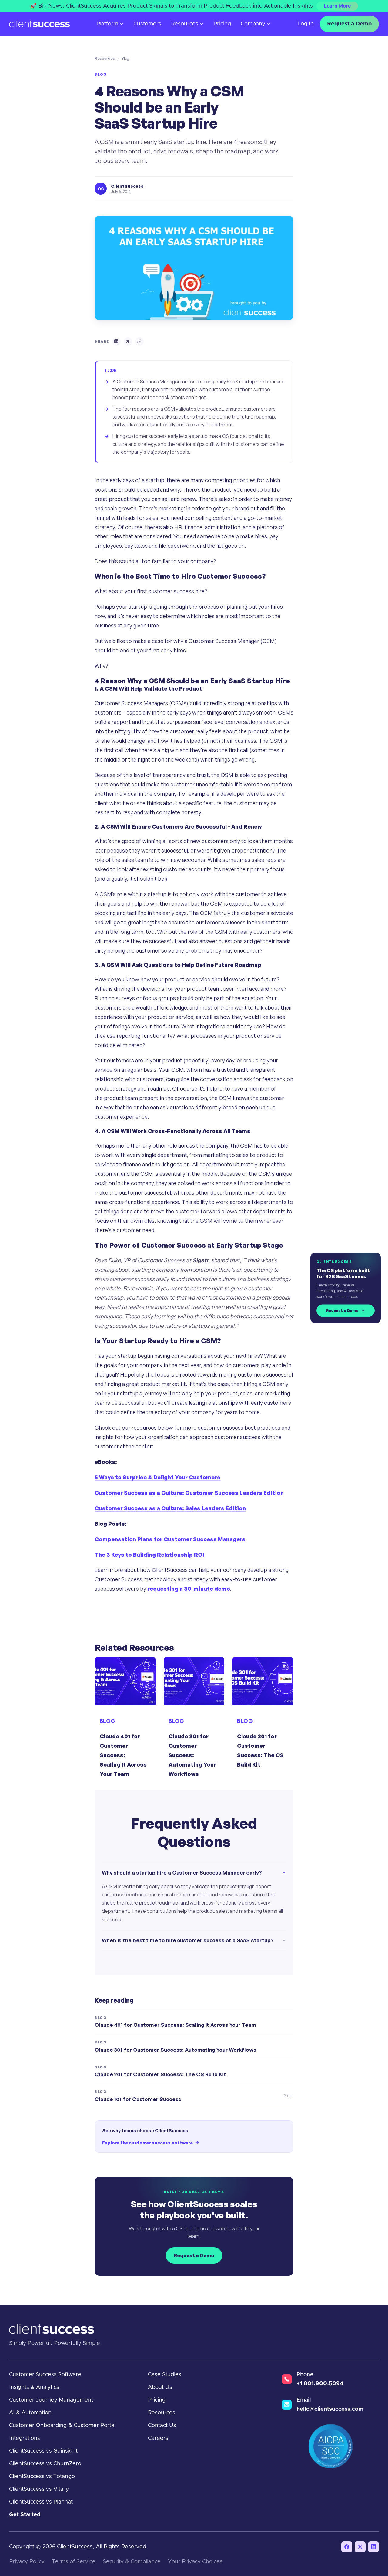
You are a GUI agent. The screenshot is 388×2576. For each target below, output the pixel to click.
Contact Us (162, 2426)
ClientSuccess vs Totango (42, 2477)
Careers (158, 2438)
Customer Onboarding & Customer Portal (62, 2426)
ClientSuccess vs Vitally (39, 2489)
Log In (306, 24)
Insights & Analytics (34, 2387)
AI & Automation (30, 2413)
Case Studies (165, 2375)
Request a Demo (349, 24)
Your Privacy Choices (195, 2562)
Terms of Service (74, 2562)
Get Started (25, 2515)
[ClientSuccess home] (39, 24)
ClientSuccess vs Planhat (41, 2502)
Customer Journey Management (51, 2400)
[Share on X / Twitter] (128, 341)
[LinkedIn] (373, 2547)
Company (253, 24)
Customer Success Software (45, 2375)
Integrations (25, 2438)
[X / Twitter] (360, 2547)
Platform (107, 24)
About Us (160, 2387)
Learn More (337, 6)
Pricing (222, 24)
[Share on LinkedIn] (116, 341)
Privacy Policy (27, 2562)
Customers (147, 24)
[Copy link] (139, 341)
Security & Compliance (132, 2562)
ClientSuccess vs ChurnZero (45, 2464)
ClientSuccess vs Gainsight (43, 2451)
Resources (185, 24)
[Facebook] (347, 2547)
